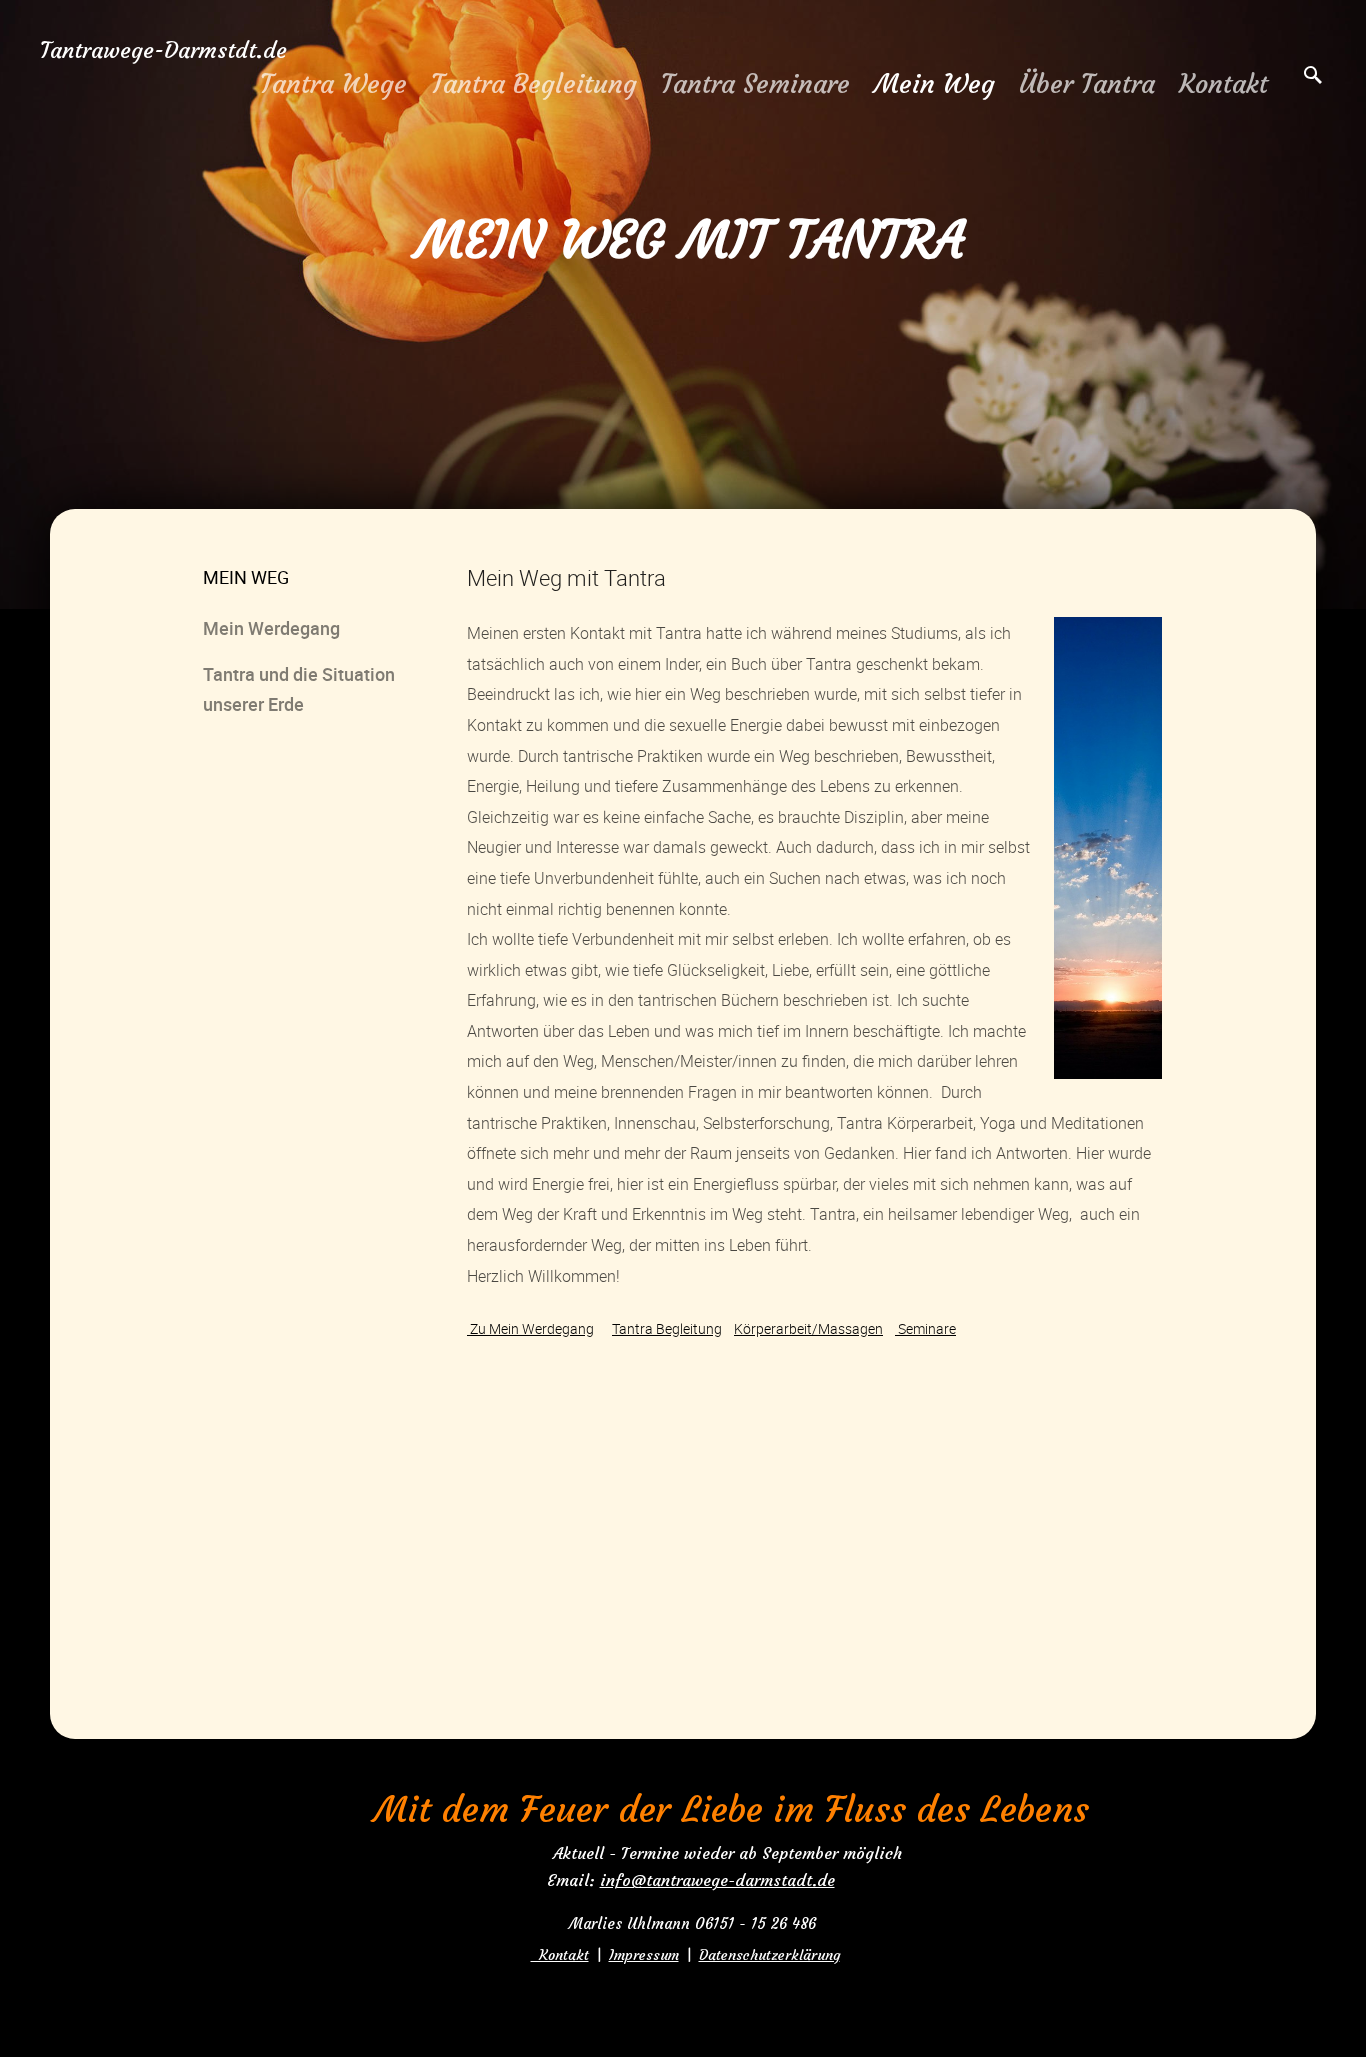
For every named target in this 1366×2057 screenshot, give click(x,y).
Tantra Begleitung (534, 84)
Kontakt (1223, 84)
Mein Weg (934, 84)
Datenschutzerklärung (769, 1955)
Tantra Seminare (755, 84)
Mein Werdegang (271, 628)
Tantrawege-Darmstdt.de (163, 50)
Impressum (644, 1955)
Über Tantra (1087, 84)
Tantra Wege (333, 84)
